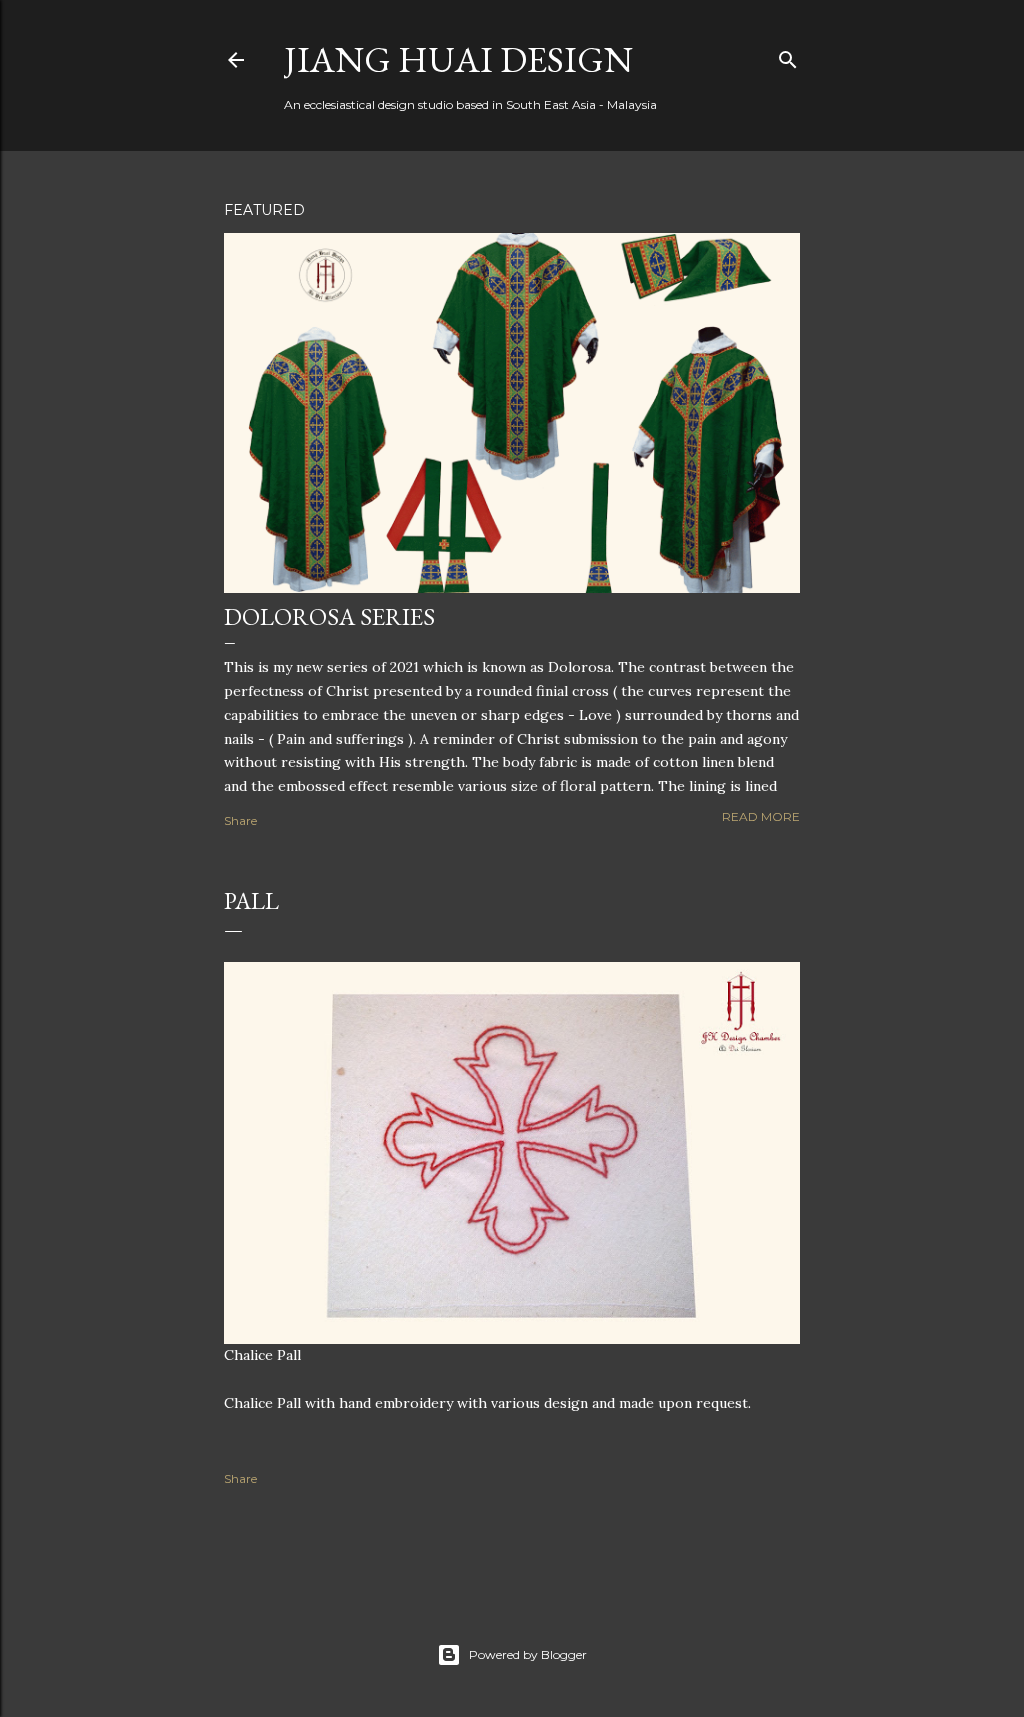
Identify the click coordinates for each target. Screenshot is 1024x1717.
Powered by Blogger (528, 1654)
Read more (761, 816)
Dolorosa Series (329, 616)
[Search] (788, 55)
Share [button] (240, 820)
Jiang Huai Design (458, 59)
